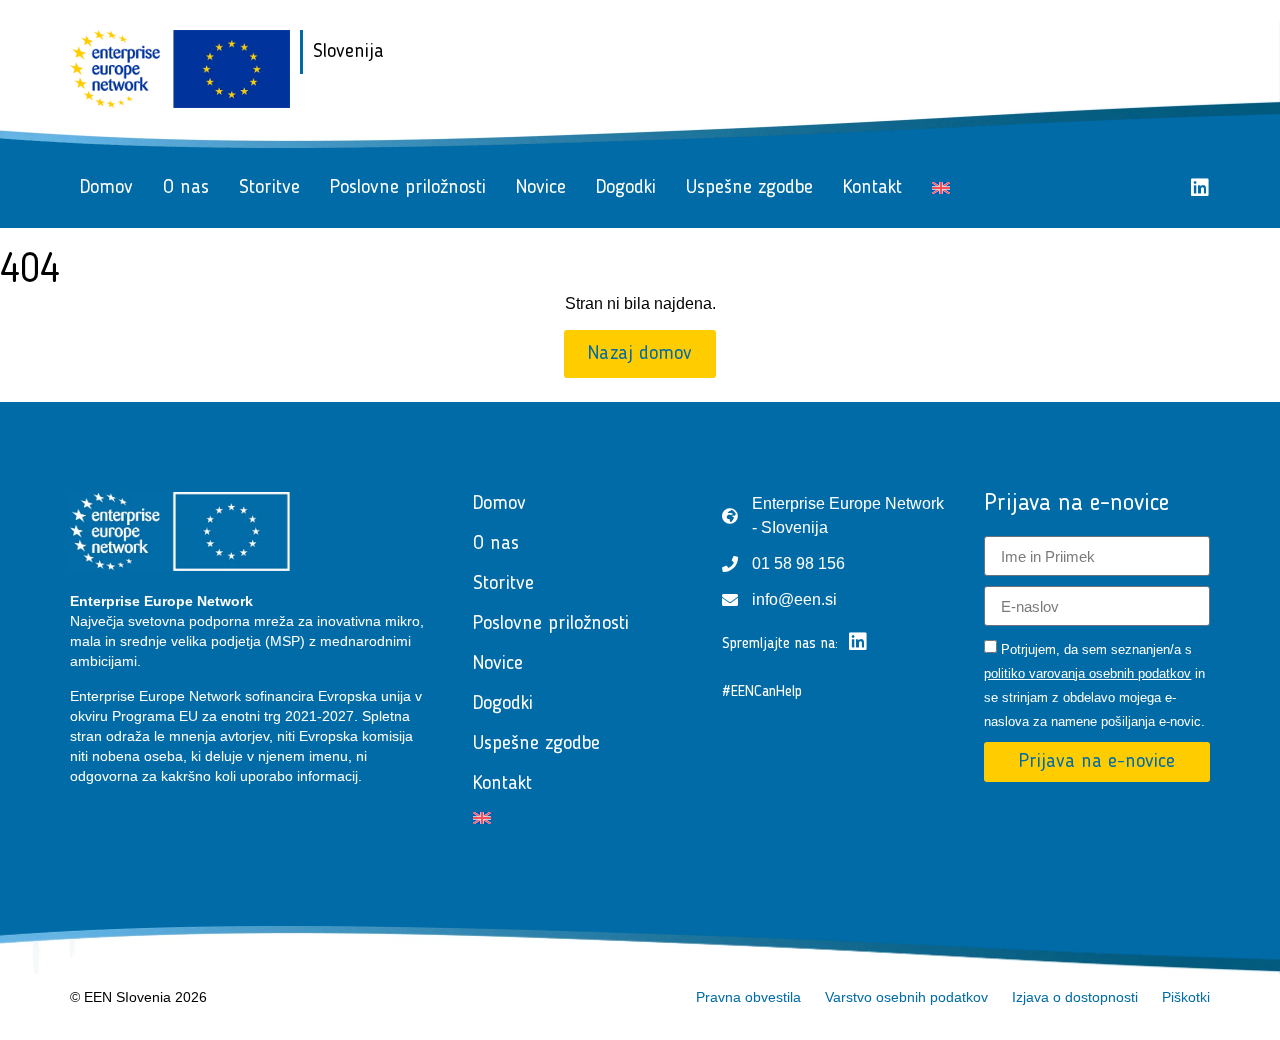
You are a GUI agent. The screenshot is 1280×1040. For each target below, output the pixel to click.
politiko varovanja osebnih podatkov (1087, 673)
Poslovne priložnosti (408, 188)
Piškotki (1186, 997)
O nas (186, 188)
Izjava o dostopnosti (1075, 997)
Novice (541, 188)
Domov (106, 188)
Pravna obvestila (748, 997)
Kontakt (872, 188)
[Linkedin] (1200, 188)
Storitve (269, 188)
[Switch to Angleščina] (941, 188)
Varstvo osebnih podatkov (906, 997)
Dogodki (626, 188)
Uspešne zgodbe (749, 188)
